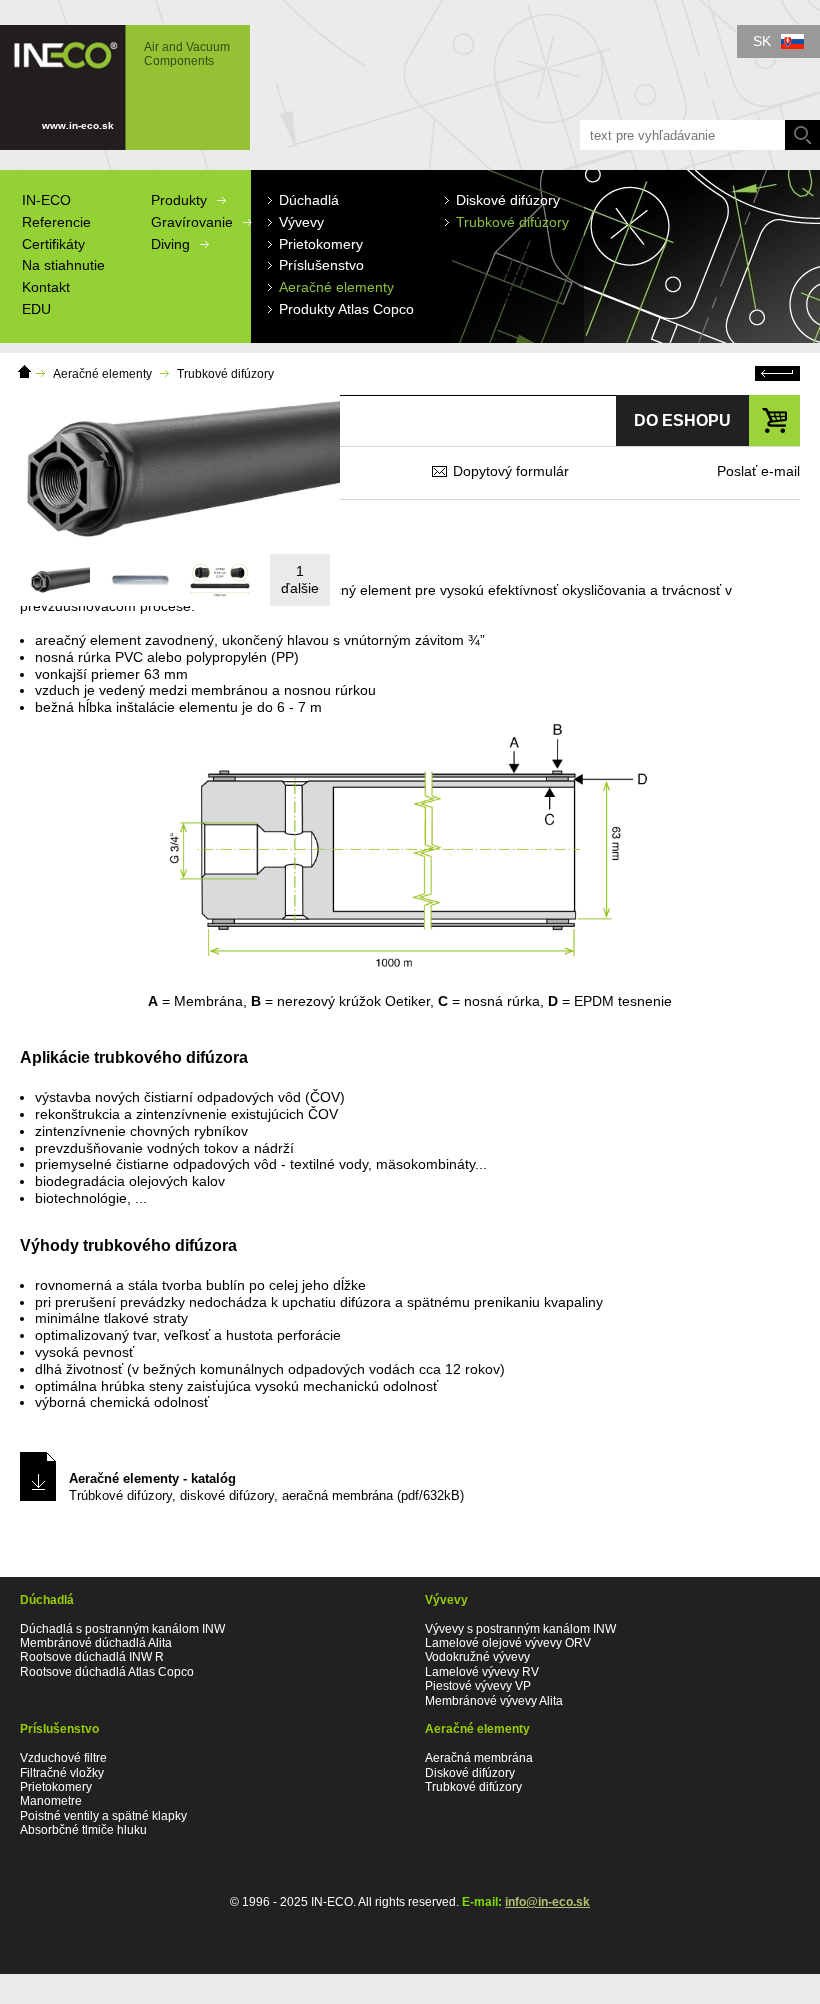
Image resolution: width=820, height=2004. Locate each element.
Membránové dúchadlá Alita (96, 1643)
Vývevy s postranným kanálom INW (520, 1629)
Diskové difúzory (470, 1773)
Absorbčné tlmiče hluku (83, 1830)
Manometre (51, 1801)
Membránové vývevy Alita (494, 1701)
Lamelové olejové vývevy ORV (508, 1643)
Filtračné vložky (62, 1773)
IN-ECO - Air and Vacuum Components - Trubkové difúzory (115, 78)
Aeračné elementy (102, 374)
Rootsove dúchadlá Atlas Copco (107, 1672)
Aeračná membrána (479, 1758)
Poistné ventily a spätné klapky (103, 1816)
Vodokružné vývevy (477, 1657)
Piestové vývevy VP (478, 1686)
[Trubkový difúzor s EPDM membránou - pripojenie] (220, 580)
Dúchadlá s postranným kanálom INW (122, 1629)
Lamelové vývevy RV (482, 1672)
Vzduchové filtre (63, 1758)
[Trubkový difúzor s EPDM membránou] (60, 580)
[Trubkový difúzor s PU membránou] (140, 580)
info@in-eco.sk (547, 1902)
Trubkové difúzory (225, 374)
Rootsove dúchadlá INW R (92, 1657)
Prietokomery (56, 1787)
